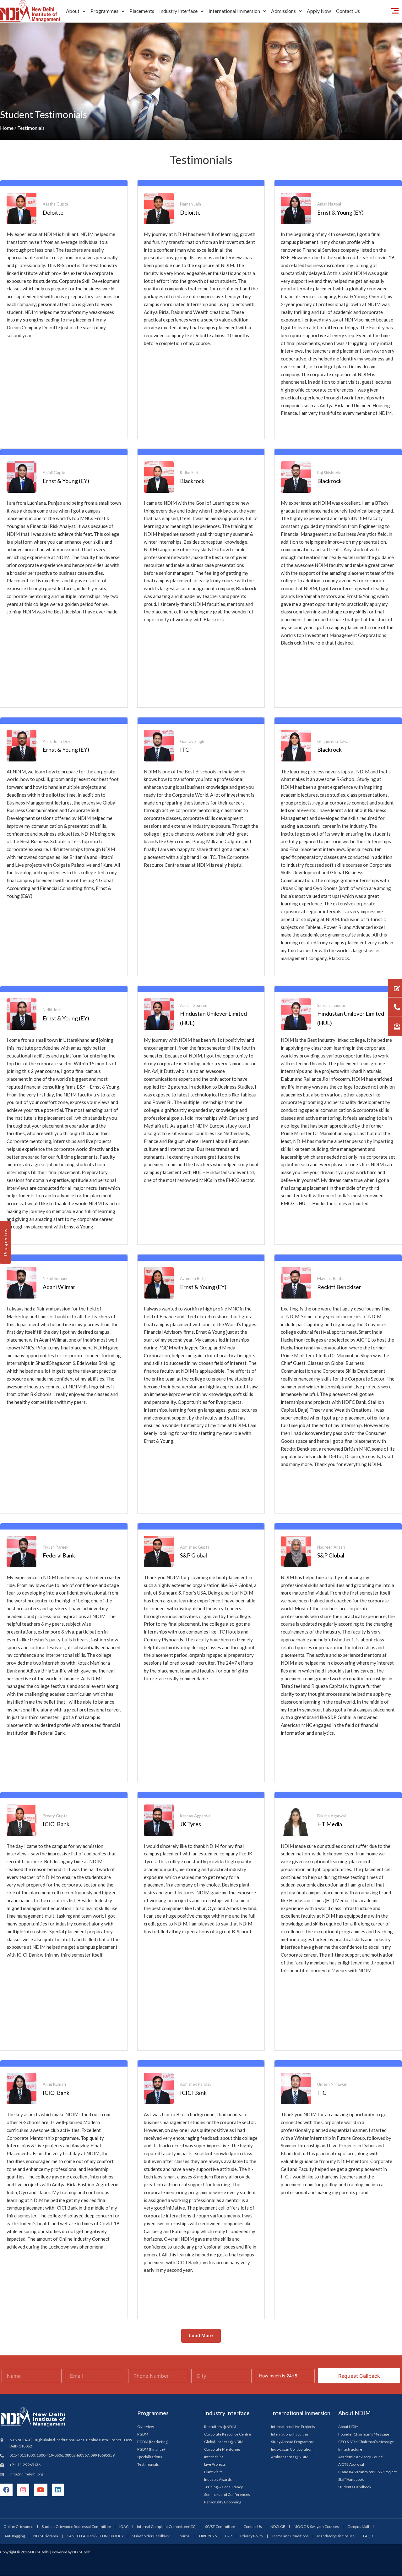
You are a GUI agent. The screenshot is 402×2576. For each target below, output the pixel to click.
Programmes (104, 11)
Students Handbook (355, 2487)
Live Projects (215, 2464)
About (73, 11)
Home (7, 128)
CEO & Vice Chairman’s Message (366, 2442)
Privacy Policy (252, 2536)
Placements (142, 11)
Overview (146, 2427)
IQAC (124, 2527)
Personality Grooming (223, 2502)
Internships (214, 2457)
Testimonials (148, 2464)
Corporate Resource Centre (228, 2434)
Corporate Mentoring (222, 2449)
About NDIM (348, 2427)
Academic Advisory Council (361, 2457)
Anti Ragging (15, 2536)
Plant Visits (213, 2472)
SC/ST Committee (220, 2527)
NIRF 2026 (208, 2536)
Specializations (150, 2457)
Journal (184, 2536)
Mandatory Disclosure (336, 2536)
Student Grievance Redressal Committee (76, 2527)
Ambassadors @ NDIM (290, 2457)
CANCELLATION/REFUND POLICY (95, 2536)
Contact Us (348, 11)
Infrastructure (350, 2449)
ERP (228, 2536)
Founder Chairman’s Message (364, 2434)
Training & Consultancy (223, 2487)
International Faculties (290, 2434)
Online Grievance (18, 2527)
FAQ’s (368, 2536)
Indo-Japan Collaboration (292, 2449)
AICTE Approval (351, 2464)
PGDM (143, 2434)
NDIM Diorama (46, 2536)
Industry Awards (218, 2479)
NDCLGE (278, 2527)
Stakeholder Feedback (151, 2536)
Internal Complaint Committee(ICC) (167, 2527)
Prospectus (5, 1242)
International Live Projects (293, 2427)
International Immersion (234, 11)
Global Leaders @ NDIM (224, 2442)
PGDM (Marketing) (153, 2442)
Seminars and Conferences (227, 2494)
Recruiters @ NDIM (220, 2427)
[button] (76, 11)
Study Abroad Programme (293, 2442)
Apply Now (319, 11)
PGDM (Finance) (151, 2449)
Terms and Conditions (290, 2536)
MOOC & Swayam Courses (316, 2527)
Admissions (283, 11)
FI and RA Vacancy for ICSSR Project (367, 2472)
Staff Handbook (351, 2479)
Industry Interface (178, 11)
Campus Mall (358, 2527)
